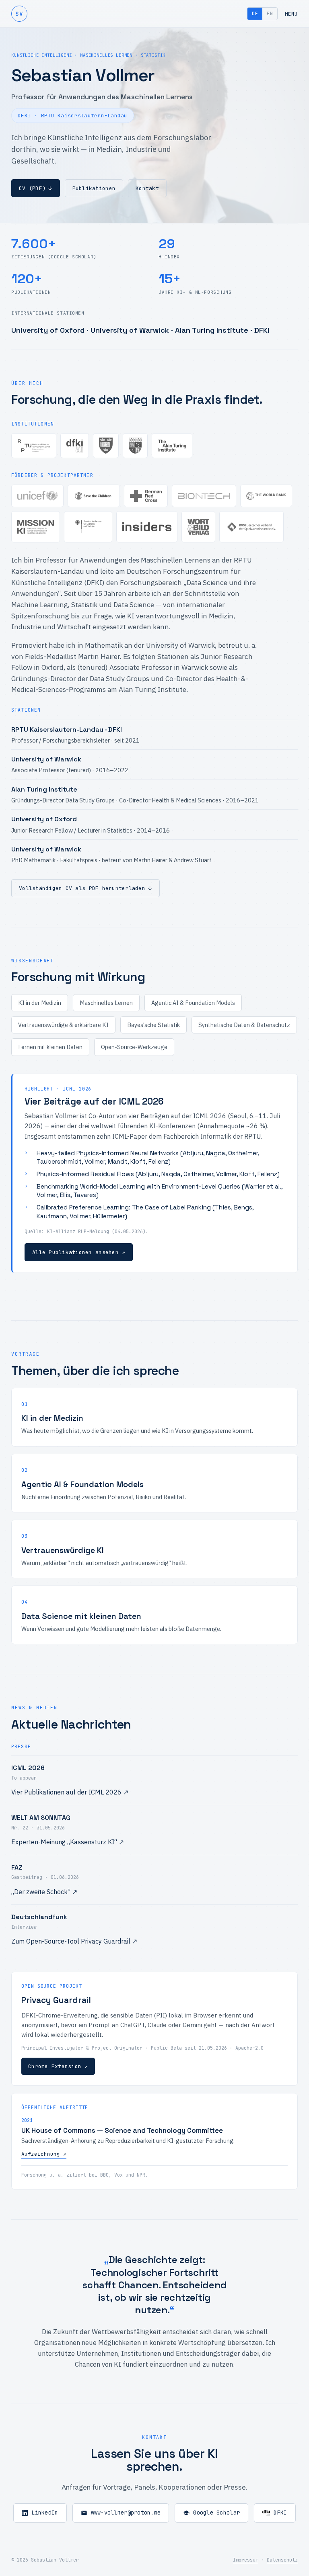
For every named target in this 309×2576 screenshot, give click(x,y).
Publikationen (94, 188)
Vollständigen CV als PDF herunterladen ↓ (85, 888)
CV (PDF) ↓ (36, 188)
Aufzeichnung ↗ (44, 2154)
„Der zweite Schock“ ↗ (44, 1892)
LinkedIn (45, 2513)
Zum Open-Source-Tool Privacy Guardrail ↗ (74, 1941)
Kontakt (147, 188)
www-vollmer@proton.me (126, 2513)
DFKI (280, 2513)
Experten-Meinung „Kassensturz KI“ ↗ (68, 1842)
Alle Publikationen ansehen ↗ (79, 1252)
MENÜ (291, 14)
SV (19, 13)
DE (255, 14)
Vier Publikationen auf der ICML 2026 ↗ (70, 1792)
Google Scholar (216, 2513)
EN (270, 14)
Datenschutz (282, 2560)
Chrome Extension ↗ (58, 2066)
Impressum (246, 2560)
